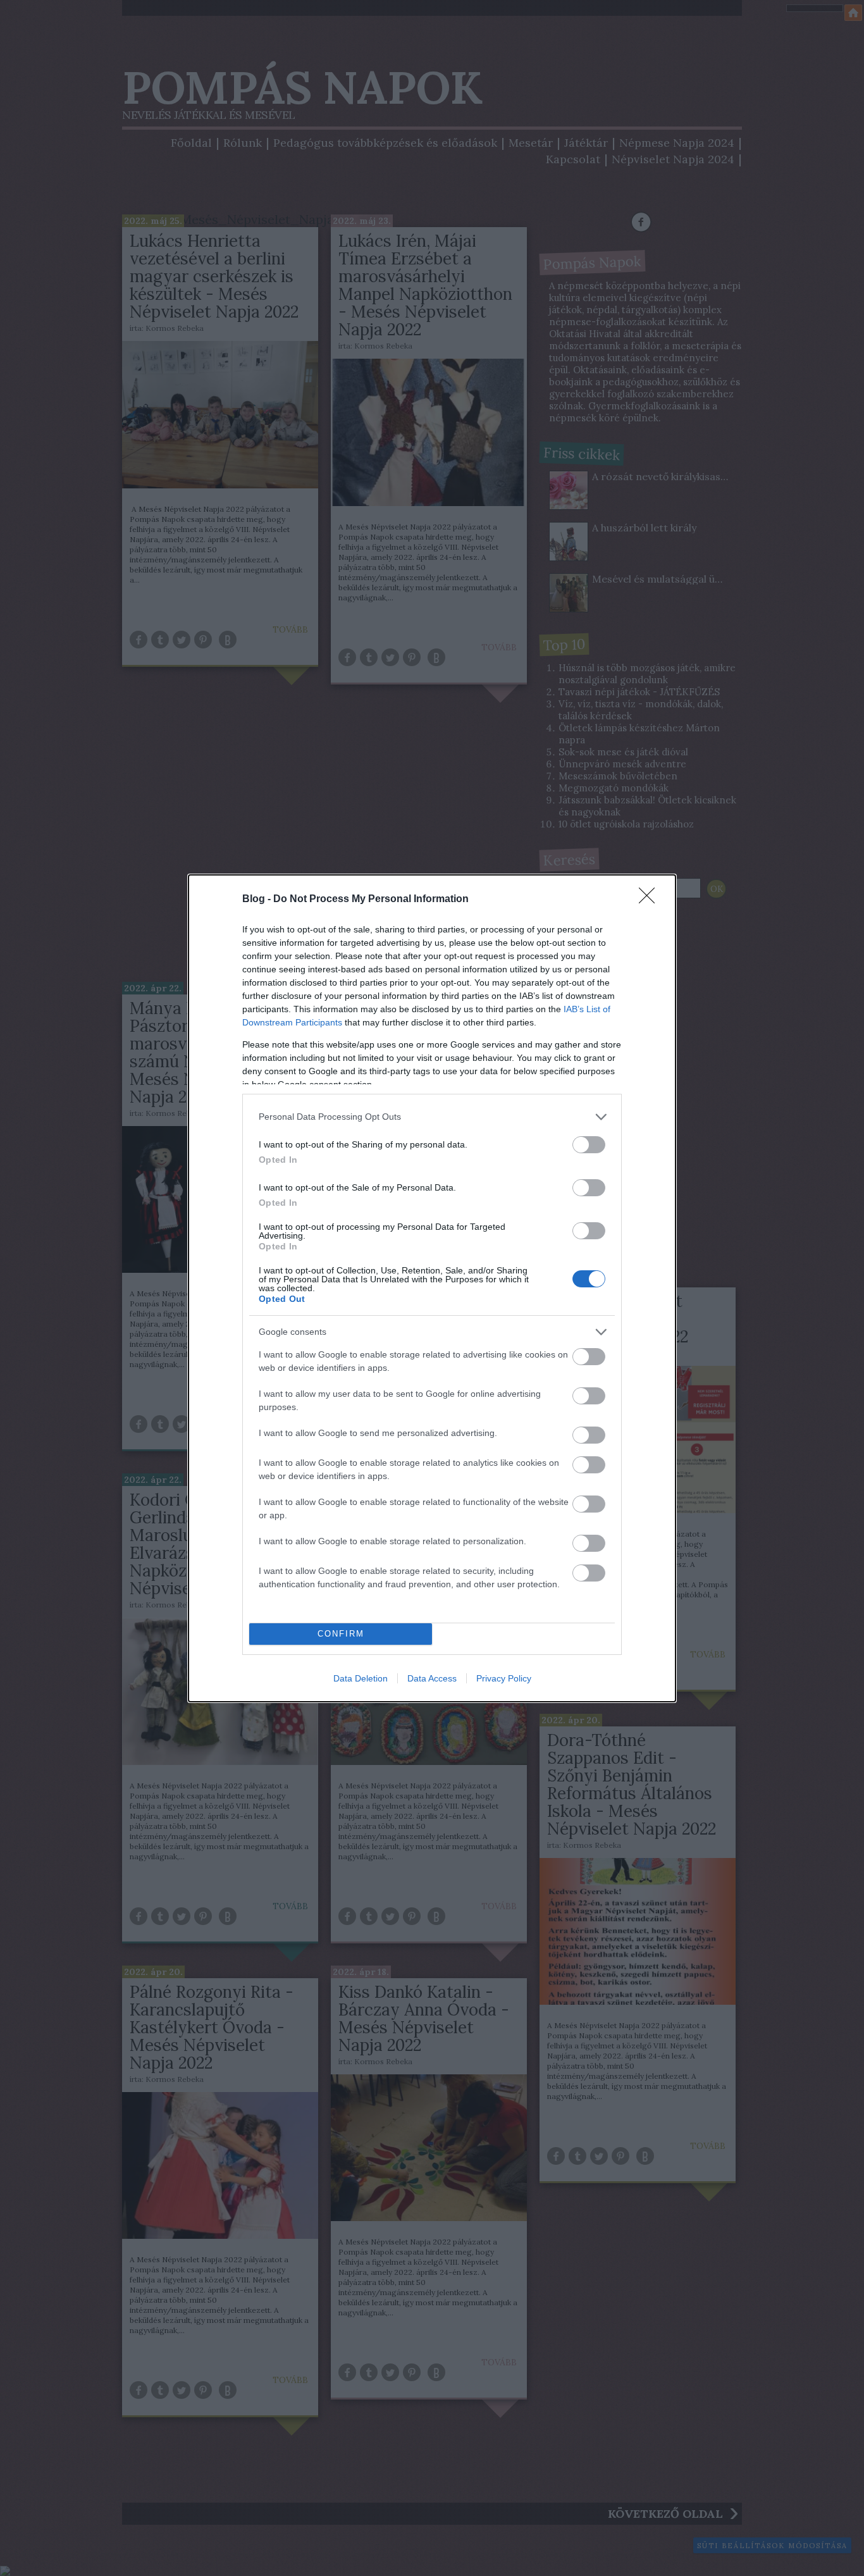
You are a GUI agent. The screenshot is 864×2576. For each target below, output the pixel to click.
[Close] (651, 900)
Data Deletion (361, 1678)
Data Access (432, 1678)
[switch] (589, 1145)
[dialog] (432, 1288)
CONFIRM (341, 1634)
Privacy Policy (504, 1678)
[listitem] (432, 1117)
